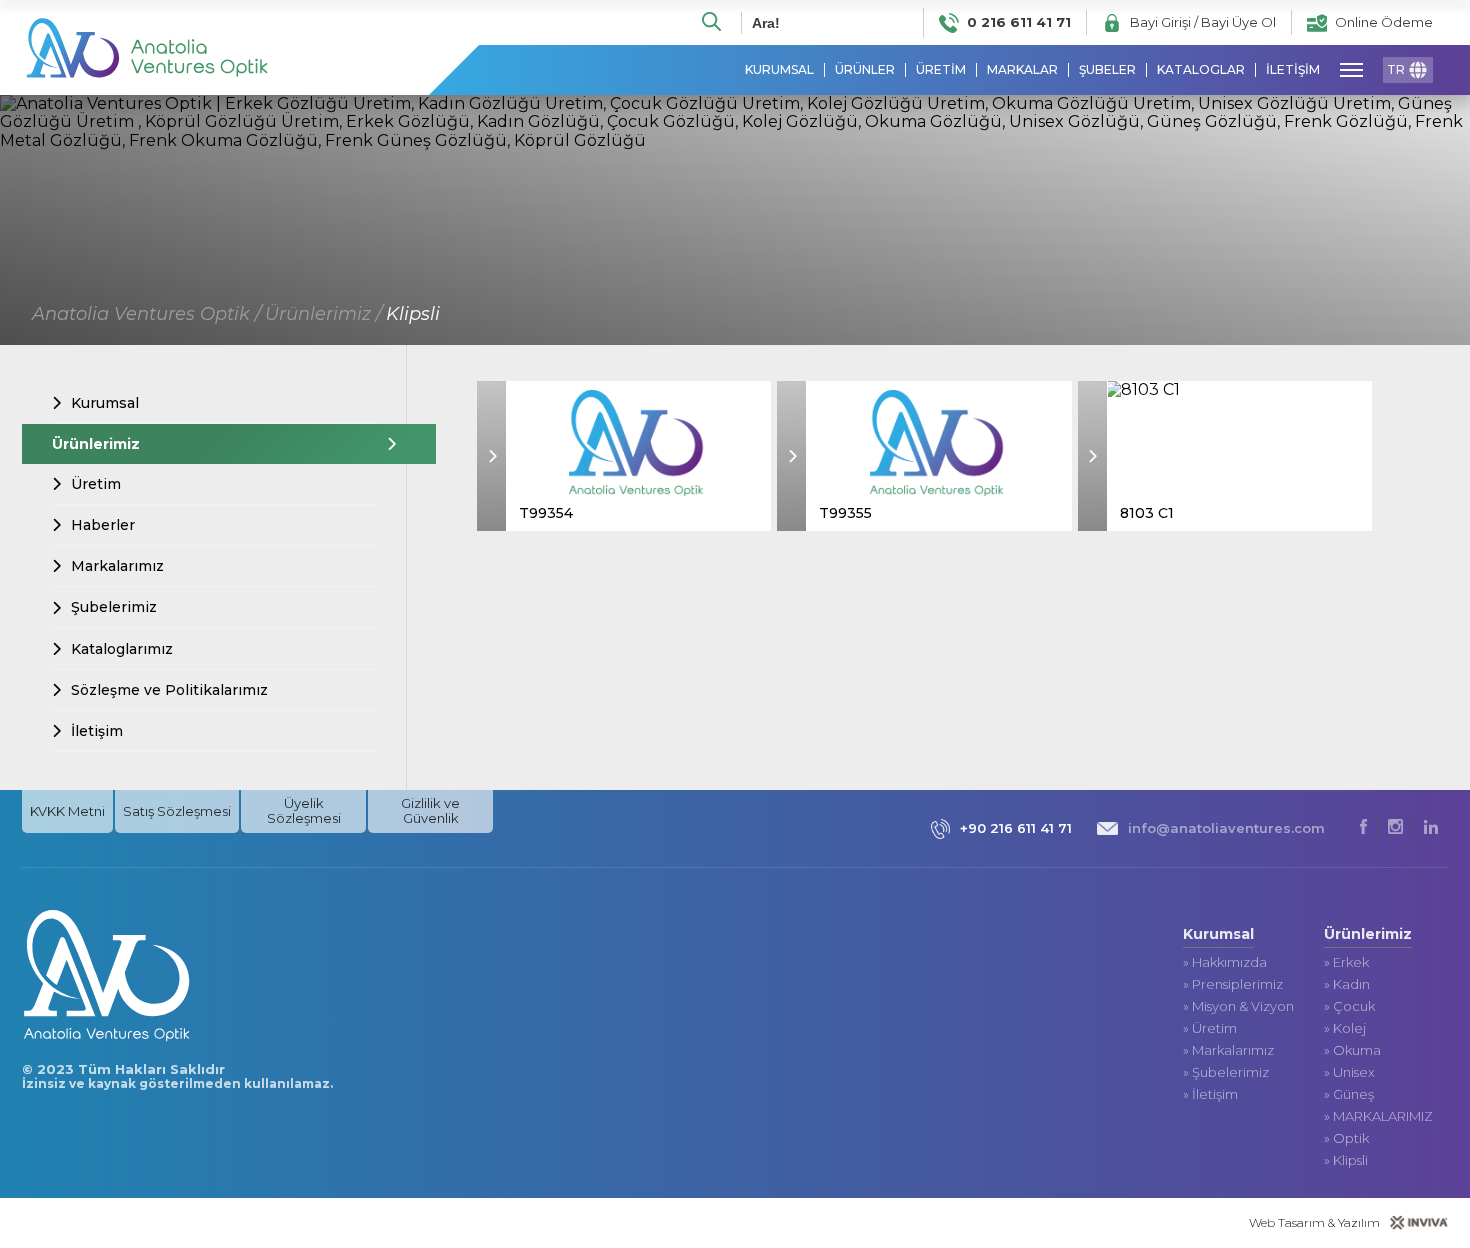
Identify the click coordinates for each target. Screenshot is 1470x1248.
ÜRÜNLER (865, 70)
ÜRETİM (941, 70)
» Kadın (1347, 984)
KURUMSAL (779, 70)
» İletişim (1210, 1094)
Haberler (103, 525)
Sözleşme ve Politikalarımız (169, 690)
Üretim (96, 484)
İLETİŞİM (1293, 70)
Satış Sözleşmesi (177, 811)
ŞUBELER (1107, 70)
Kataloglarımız (122, 649)
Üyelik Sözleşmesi (304, 810)
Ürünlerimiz (96, 444)
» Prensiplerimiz (1233, 984)
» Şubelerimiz (1226, 1072)
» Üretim (1210, 1028)
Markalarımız (117, 566)
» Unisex (1349, 1072)
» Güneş (1349, 1094)
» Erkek (1346, 962)
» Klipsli (1346, 1160)
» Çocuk (1349, 1006)
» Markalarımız (1228, 1050)
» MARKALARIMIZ (1378, 1116)
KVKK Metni (67, 811)
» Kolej (1345, 1028)
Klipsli (413, 314)
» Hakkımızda (1225, 962)
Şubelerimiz (114, 607)
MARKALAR (1022, 70)
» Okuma (1352, 1050)
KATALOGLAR (1201, 70)
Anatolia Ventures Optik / (146, 314)
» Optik (1346, 1138)
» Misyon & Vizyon (1238, 1006)
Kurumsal (105, 403)
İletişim (97, 731)
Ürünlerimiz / (323, 314)
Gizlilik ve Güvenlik (430, 810)
